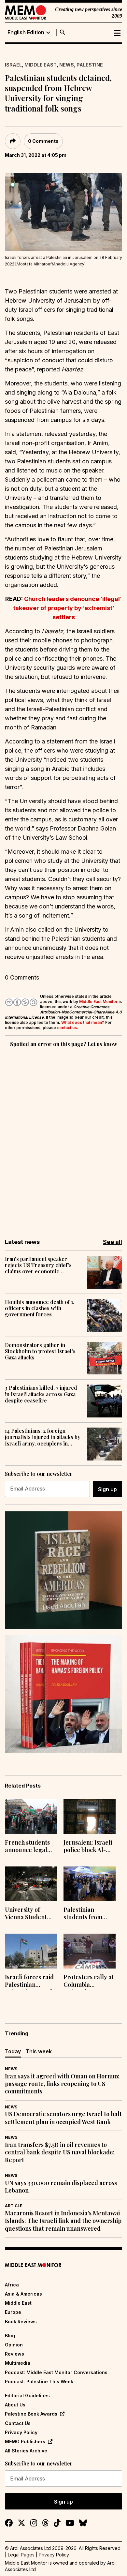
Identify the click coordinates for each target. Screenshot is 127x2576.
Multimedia (18, 2363)
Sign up (107, 1489)
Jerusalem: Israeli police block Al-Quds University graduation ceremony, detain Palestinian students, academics (88, 1847)
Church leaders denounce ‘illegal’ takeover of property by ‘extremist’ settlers (68, 608)
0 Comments (43, 141)
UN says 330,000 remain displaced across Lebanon (61, 2187)
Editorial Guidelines (27, 2396)
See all (113, 1242)
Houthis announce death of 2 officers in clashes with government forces (39, 1308)
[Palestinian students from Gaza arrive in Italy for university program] (90, 1884)
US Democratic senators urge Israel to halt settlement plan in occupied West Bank (63, 2118)
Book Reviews (21, 2321)
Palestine (90, 65)
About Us (15, 2405)
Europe (13, 2312)
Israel (13, 65)
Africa (12, 2285)
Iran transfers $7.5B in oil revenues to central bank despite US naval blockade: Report (60, 2152)
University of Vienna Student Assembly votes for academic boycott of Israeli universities (31, 1914)
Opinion (14, 2345)
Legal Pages (21, 2555)
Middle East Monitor (98, 1002)
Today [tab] (13, 2051)
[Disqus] (63, 1138)
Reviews (14, 2354)
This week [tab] (39, 2051)
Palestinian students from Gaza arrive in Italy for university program (89, 1914)
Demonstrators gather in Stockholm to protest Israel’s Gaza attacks (40, 1351)
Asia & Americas (23, 2294)
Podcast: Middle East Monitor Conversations (56, 2372)
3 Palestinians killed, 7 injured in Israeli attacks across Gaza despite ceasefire (41, 1394)
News (67, 65)
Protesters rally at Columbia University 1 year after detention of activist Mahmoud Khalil (89, 1982)
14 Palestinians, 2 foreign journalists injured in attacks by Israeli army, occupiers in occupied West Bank (43, 1437)
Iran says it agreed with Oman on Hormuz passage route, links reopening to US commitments (62, 2084)
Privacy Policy (21, 2432)
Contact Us (18, 2423)
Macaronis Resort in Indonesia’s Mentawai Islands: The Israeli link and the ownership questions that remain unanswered (63, 2221)
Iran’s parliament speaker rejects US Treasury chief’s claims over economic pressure (38, 1265)
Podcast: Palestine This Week (39, 2381)
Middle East (41, 65)
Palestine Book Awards (31, 2414)
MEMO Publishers (25, 2441)
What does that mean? (83, 1022)
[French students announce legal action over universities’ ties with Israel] (31, 1816)
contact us (67, 1028)
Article (14, 2206)
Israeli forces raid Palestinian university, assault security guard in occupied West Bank (30, 1982)
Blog (10, 2336)
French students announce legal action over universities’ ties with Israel (27, 1847)
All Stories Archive (26, 2451)
